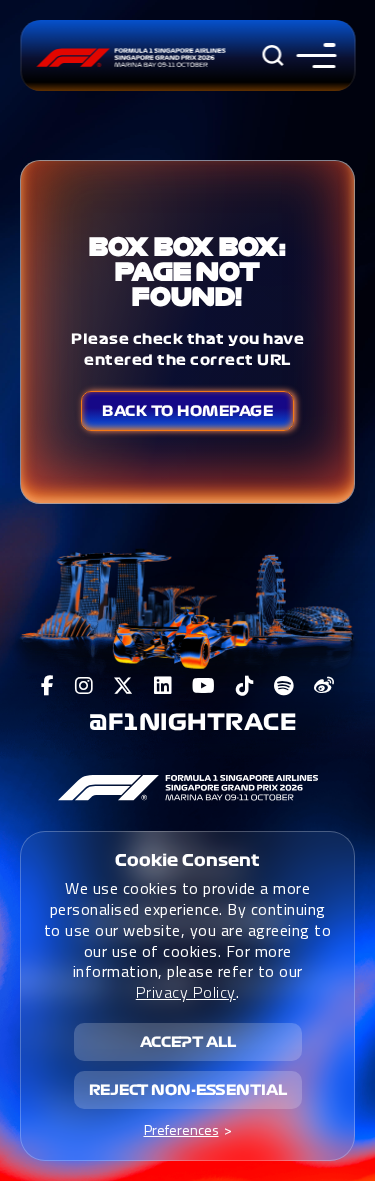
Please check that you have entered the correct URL (187, 349)
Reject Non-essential (188, 1090)
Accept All (188, 1042)
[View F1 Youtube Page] (204, 686)
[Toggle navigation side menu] (311, 55)
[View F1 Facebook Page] (48, 686)
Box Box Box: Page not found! (187, 271)
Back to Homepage (187, 411)
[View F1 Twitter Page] (123, 686)
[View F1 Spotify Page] (284, 686)
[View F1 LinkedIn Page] (163, 686)
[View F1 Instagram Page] (84, 686)
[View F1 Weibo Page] (324, 686)
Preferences (181, 1129)
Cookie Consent (187, 860)
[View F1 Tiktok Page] (245, 686)
